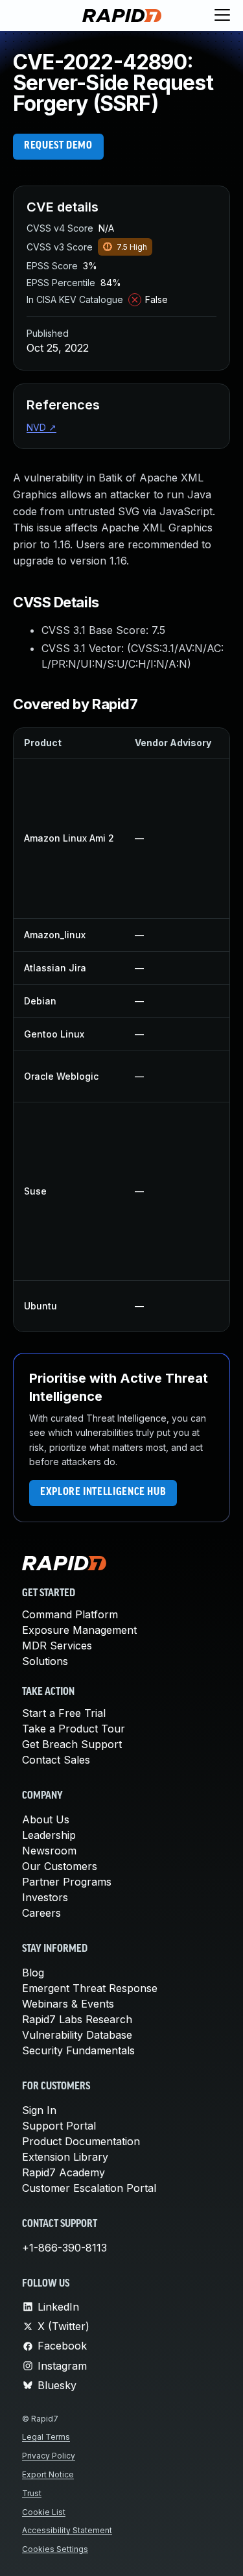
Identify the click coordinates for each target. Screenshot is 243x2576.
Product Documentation (81, 2141)
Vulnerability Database (77, 2035)
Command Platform (70, 1614)
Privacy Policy (49, 2456)
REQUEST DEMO (58, 146)
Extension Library (65, 2157)
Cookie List (44, 2512)
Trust (32, 2493)
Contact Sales (56, 1760)
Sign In (39, 2110)
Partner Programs (67, 1882)
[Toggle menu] (222, 16)
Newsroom (49, 1851)
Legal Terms (46, 2437)
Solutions (45, 1661)
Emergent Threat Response (90, 1988)
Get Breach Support (72, 1744)
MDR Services (57, 1646)
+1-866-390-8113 (64, 2248)
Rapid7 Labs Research (77, 2019)
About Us (46, 1819)
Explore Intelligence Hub (103, 1492)
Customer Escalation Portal (89, 2188)
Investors (45, 1897)
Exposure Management (79, 1630)
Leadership (49, 1835)
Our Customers (60, 1866)
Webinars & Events (68, 2004)
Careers (41, 1913)
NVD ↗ (41, 427)
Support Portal (59, 2126)
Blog (33, 1973)
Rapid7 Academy (64, 2172)
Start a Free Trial (64, 1713)
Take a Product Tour (74, 1729)
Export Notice (48, 2474)
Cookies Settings (55, 2549)
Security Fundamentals (78, 2050)
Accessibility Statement (67, 2530)
